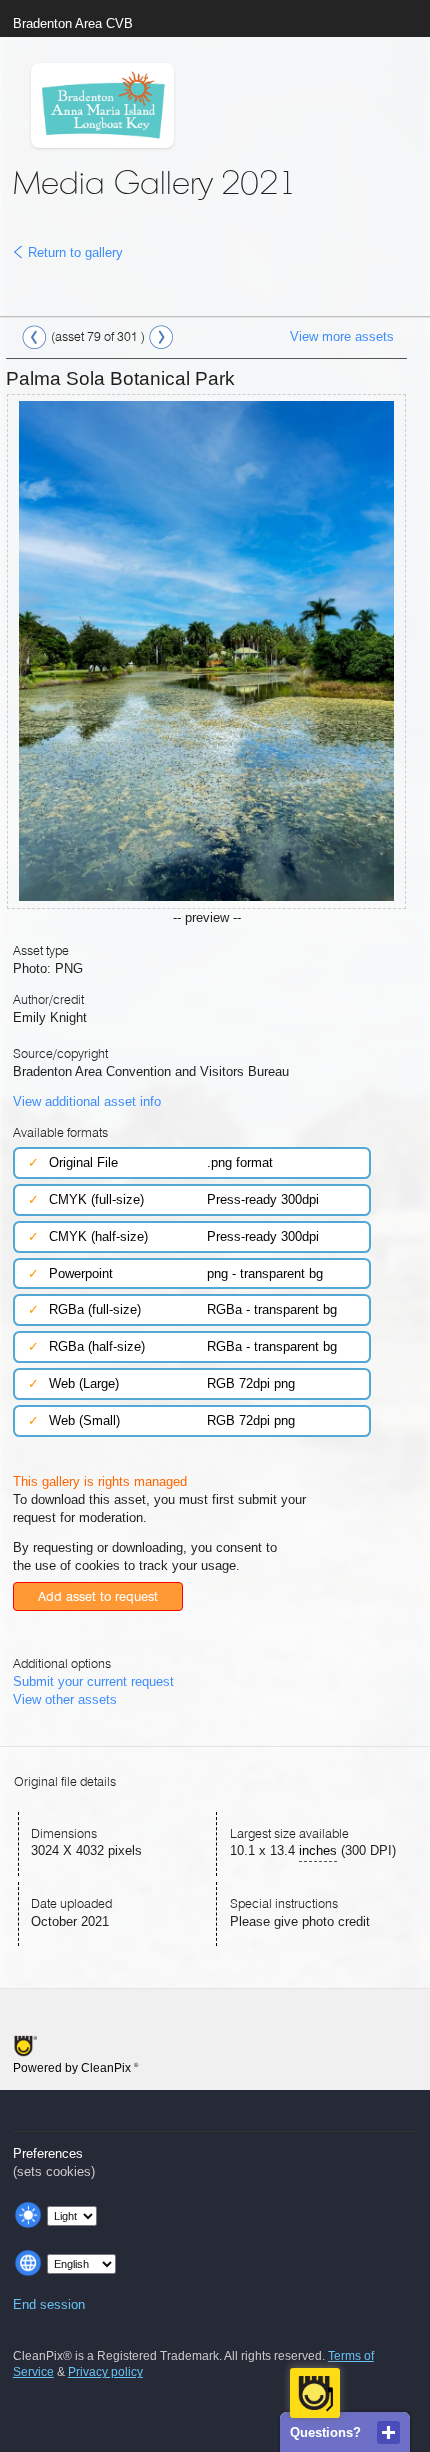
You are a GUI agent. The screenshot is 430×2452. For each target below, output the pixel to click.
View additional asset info (87, 1101)
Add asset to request (98, 1596)
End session (49, 2304)
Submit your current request (93, 1681)
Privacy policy (105, 2372)
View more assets (342, 336)
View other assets (65, 1699)
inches (318, 1850)
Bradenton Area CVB (73, 23)
